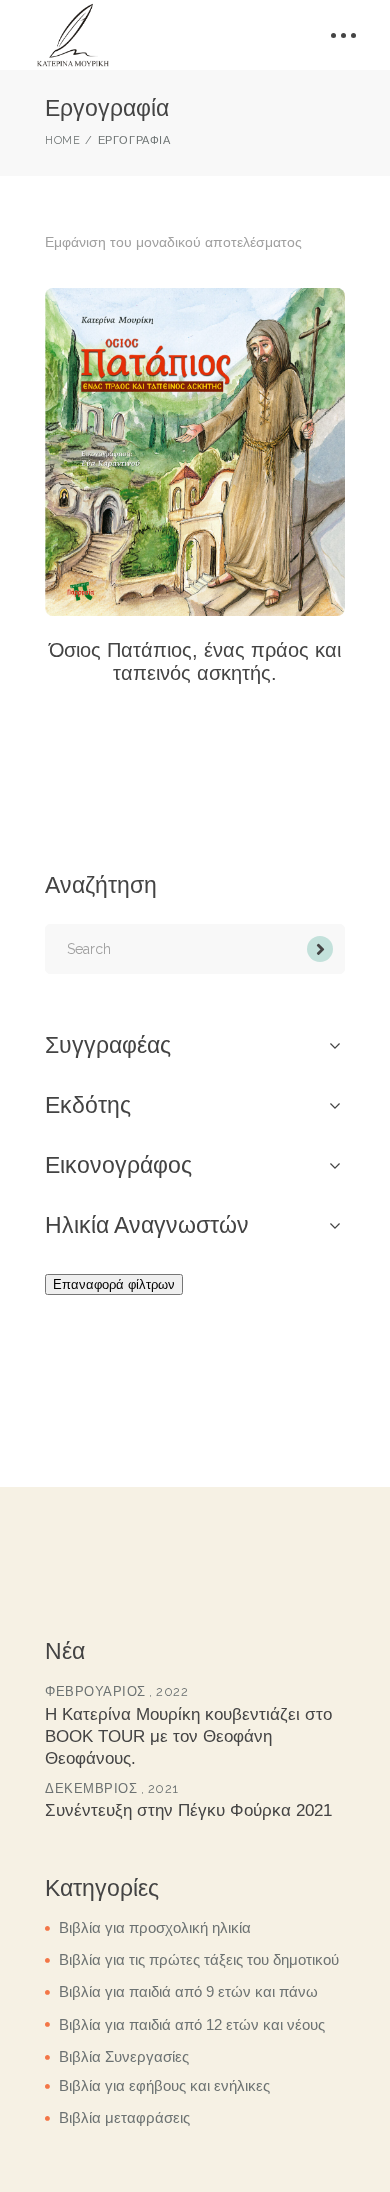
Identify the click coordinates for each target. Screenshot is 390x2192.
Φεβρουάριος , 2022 (116, 1691)
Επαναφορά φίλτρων (114, 1284)
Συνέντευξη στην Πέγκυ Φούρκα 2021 (188, 1810)
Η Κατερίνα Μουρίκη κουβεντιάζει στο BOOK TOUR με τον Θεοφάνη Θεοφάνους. (188, 1736)
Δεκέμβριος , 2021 (112, 1788)
